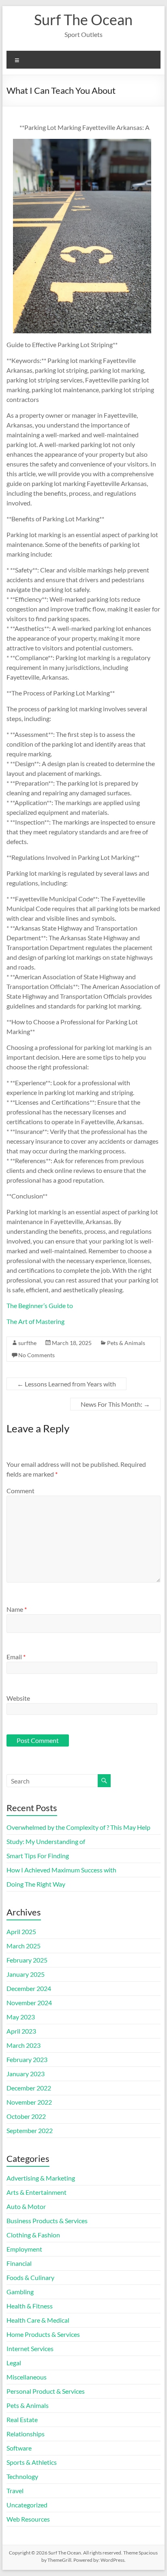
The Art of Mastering (35, 1321)
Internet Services (30, 2348)
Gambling (20, 2292)
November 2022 (29, 2102)
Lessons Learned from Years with (66, 1384)
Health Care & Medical (38, 2320)
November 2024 (29, 2003)
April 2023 (21, 2031)
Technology (22, 2476)
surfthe (27, 1343)
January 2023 (26, 2074)
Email (16, 1657)
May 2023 (21, 2017)
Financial (19, 2263)
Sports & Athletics (32, 2462)
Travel (15, 2491)
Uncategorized (27, 2505)
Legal (14, 2363)
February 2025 (27, 1960)
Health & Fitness (30, 2306)
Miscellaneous (27, 2377)
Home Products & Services (43, 2334)
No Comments (36, 1355)
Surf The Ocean (83, 19)
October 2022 (26, 2116)
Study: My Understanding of (46, 1841)
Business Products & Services (47, 2221)
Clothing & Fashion (33, 2235)
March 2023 (24, 2045)
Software (19, 2448)
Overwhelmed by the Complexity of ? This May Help (78, 1827)
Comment (20, 1491)
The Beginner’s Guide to (40, 1305)
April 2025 (21, 1931)
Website (18, 1698)
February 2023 (27, 2059)
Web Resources (28, 2519)
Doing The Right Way (36, 1884)
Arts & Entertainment (36, 2192)
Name (17, 1609)
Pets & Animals (126, 1343)
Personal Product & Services (46, 2391)
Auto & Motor (26, 2206)
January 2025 (26, 1974)
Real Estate (22, 2419)
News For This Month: (115, 1404)
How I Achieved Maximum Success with (61, 1870)
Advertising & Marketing (41, 2178)
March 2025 (24, 1946)
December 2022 (29, 2088)
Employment (24, 2249)
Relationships (26, 2434)
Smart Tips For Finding (38, 1856)
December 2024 (29, 1988)
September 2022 (30, 2130)
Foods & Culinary (30, 2277)
